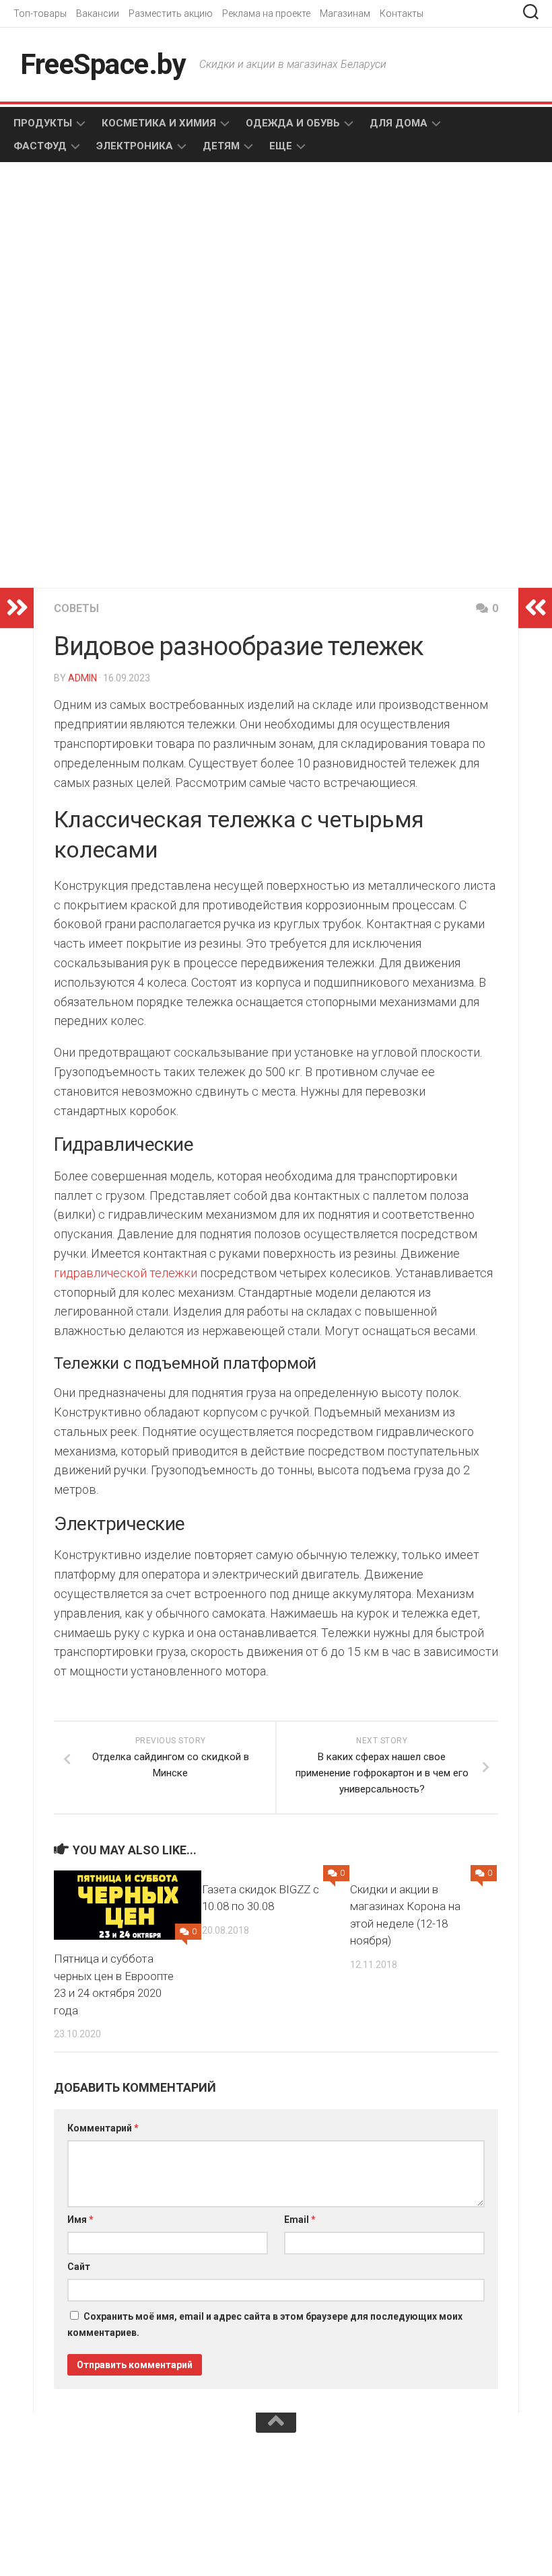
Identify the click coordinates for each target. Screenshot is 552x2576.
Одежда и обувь (293, 123)
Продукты (43, 123)
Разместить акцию (171, 13)
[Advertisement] (162, 280)
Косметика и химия (159, 123)
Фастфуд (40, 146)
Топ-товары (40, 13)
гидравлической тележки (126, 1273)
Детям (221, 146)
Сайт (79, 2267)
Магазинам (345, 13)
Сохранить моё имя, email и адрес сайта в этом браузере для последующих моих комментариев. (265, 2324)
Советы (76, 608)
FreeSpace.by (103, 64)
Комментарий (103, 2128)
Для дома (399, 123)
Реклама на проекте (266, 13)
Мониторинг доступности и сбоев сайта (114, 2470)
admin (82, 678)
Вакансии (98, 13)
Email (300, 2220)
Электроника (135, 146)
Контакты (402, 13)
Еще (281, 146)
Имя (80, 2220)
